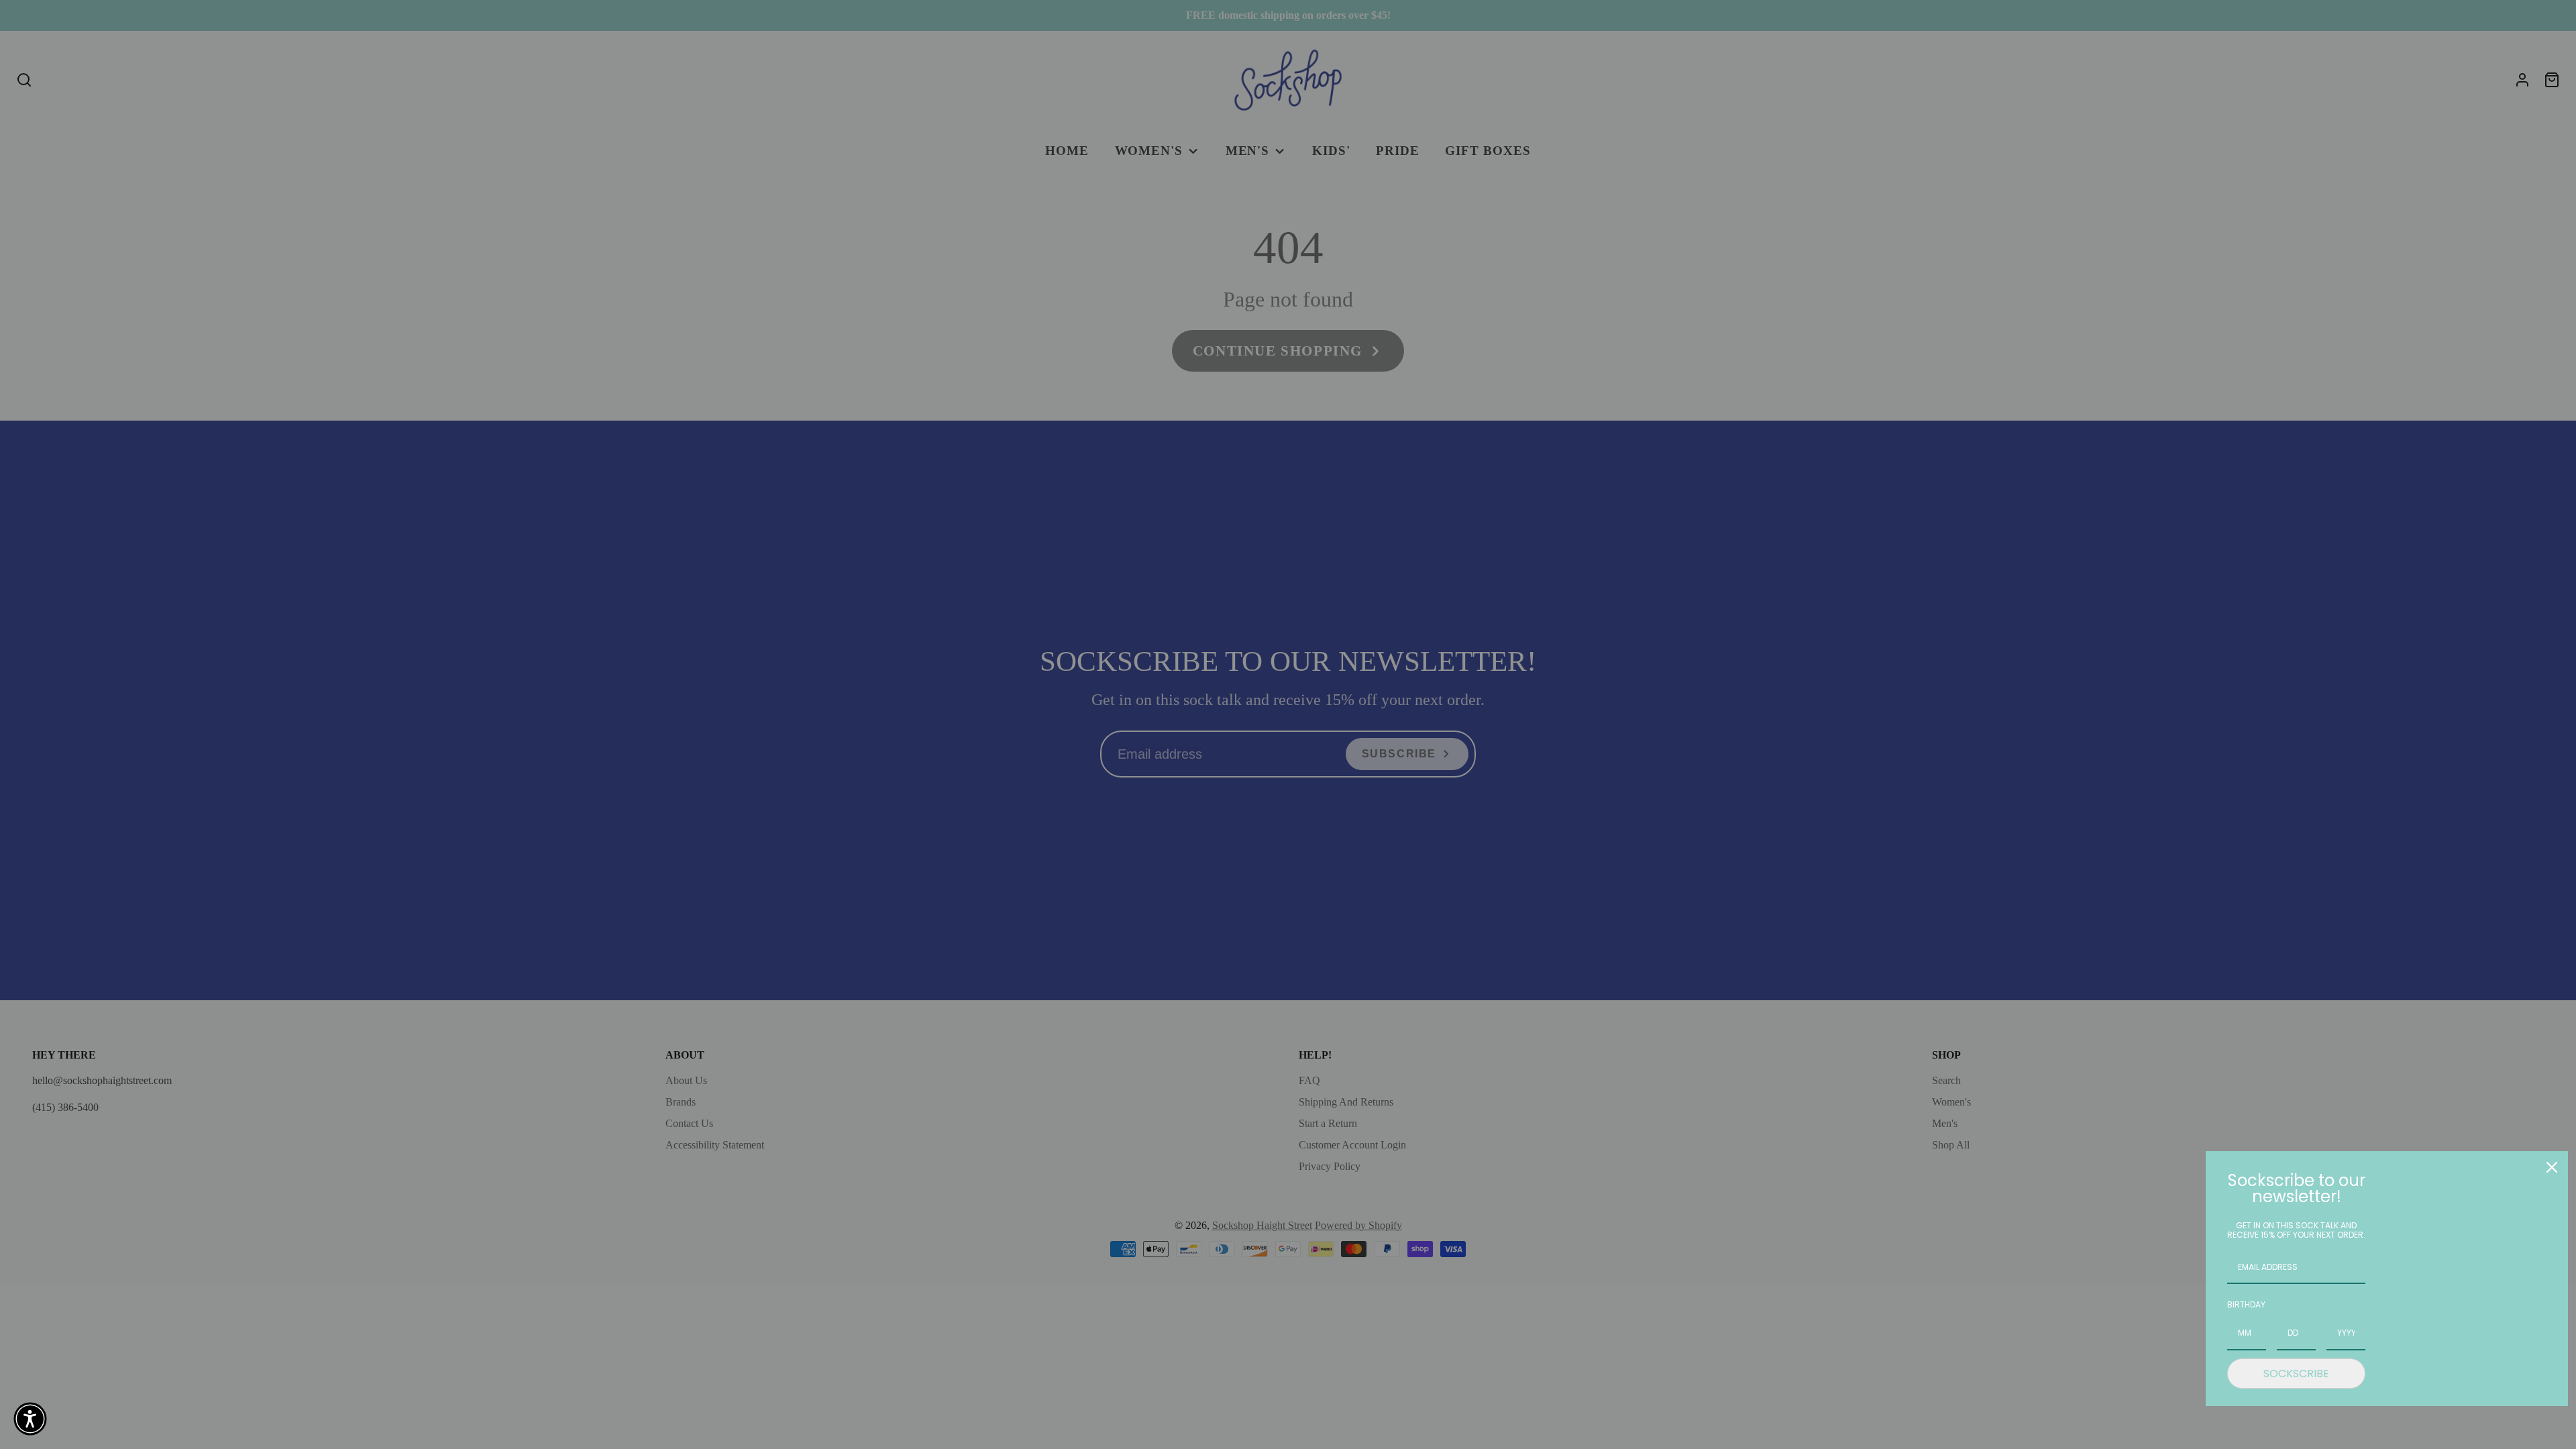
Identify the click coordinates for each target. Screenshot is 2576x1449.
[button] (30, 1419)
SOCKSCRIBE (2296, 1374)
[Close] (2552, 1167)
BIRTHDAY (2246, 1304)
